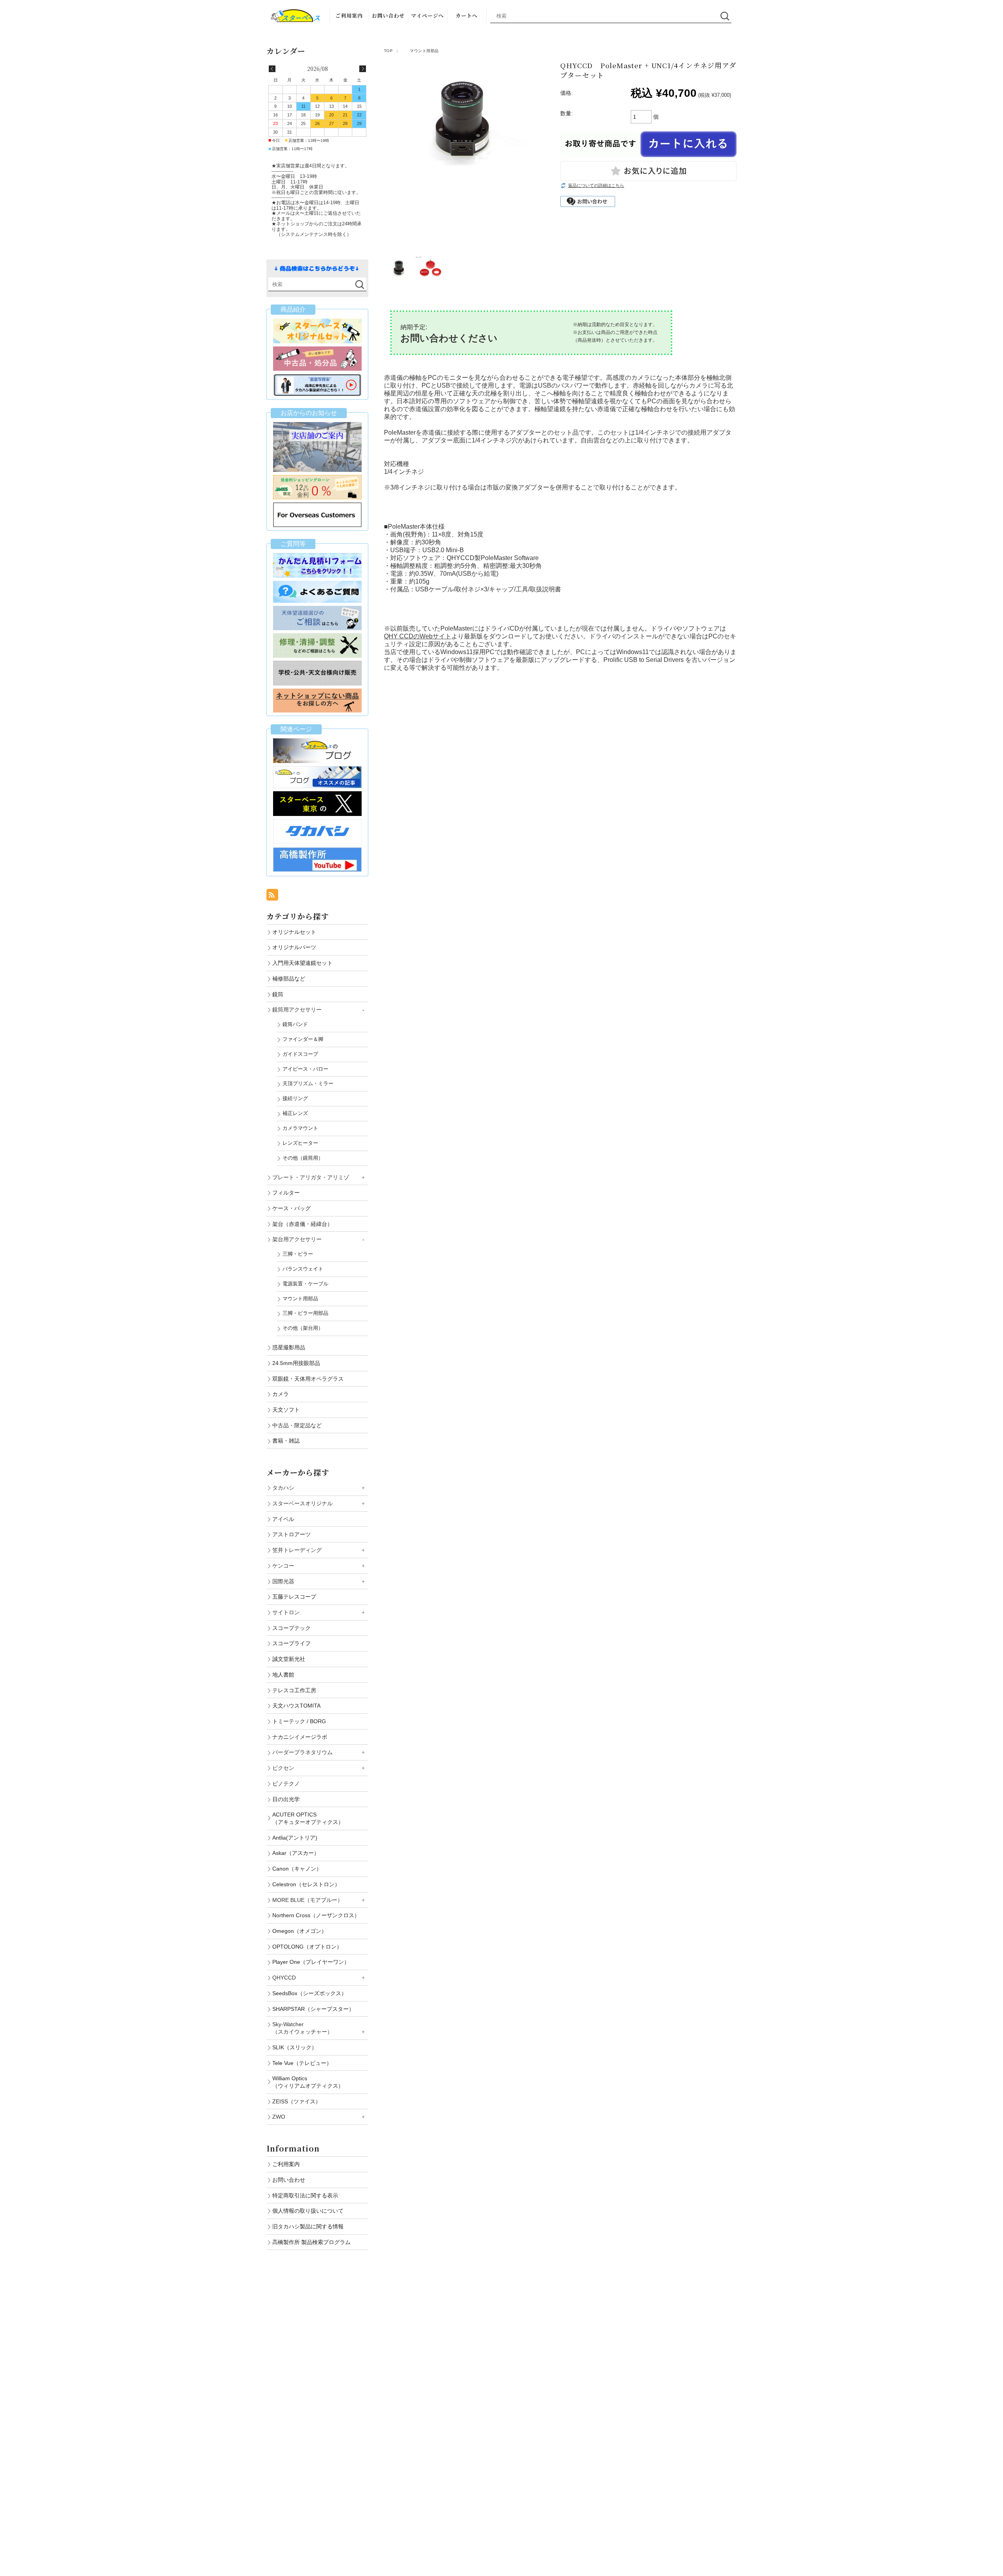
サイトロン (286, 1612)
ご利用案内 (349, 15)
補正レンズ (295, 1113)
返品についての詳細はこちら (596, 185)
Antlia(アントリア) (295, 1838)
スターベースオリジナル (302, 1503)
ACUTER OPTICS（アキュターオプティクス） (308, 1818)
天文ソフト (286, 1410)
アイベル (283, 1519)
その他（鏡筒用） (303, 1158)
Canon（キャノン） (297, 1869)
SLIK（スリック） (295, 2047)
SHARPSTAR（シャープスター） (313, 2009)
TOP (388, 51)
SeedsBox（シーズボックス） (310, 1993)
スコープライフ (291, 1643)
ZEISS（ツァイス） (297, 2101)
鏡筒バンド (295, 1024)
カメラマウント (300, 1128)
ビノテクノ (286, 1784)
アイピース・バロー (305, 1069)
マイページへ (427, 15)
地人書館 (283, 1675)
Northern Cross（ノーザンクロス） (316, 1915)
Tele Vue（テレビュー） (302, 2063)
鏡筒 (278, 994)
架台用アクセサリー (297, 1239)
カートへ (467, 15)
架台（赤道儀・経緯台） (302, 1224)
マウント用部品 (420, 51)
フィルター (286, 1193)
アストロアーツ (291, 1534)
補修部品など (289, 979)
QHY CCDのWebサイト (418, 636)
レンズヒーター (300, 1143)
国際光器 (283, 1581)
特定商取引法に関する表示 (305, 2195)
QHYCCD (284, 1978)
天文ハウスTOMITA (296, 1706)
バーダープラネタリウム (302, 1752)
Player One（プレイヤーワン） (311, 1962)
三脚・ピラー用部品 (305, 1313)
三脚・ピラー (298, 1254)
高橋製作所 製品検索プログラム (311, 2242)
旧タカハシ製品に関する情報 (308, 2226)
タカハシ (283, 1488)
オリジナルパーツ (294, 947)
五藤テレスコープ (294, 1597)
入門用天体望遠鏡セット (302, 963)
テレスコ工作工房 (294, 1690)
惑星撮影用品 (289, 1347)
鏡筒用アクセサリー (297, 1010)
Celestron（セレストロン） (306, 1884)
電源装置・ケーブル (305, 1284)
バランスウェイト (303, 1269)
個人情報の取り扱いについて (308, 2211)
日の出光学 (286, 1799)
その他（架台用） (303, 1328)
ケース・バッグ (291, 1208)
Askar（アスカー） (296, 1853)
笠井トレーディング (297, 1550)
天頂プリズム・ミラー (308, 1083)
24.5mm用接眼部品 (296, 1363)
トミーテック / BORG (299, 1721)
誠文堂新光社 (289, 1659)
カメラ (281, 1394)
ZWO (279, 2117)
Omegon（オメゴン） (300, 1931)
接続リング (295, 1098)
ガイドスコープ (300, 1054)
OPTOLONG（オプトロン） (307, 1947)
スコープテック (291, 1628)
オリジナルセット (294, 932)
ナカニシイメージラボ (300, 1737)
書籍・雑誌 (286, 1441)
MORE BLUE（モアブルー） (308, 1900)
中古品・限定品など (297, 1425)
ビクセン (283, 1768)
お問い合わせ (388, 15)
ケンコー (283, 1566)
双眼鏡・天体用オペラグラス (308, 1379)
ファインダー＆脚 (303, 1039)
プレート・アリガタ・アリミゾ (311, 1177)
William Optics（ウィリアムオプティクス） (308, 2082)
